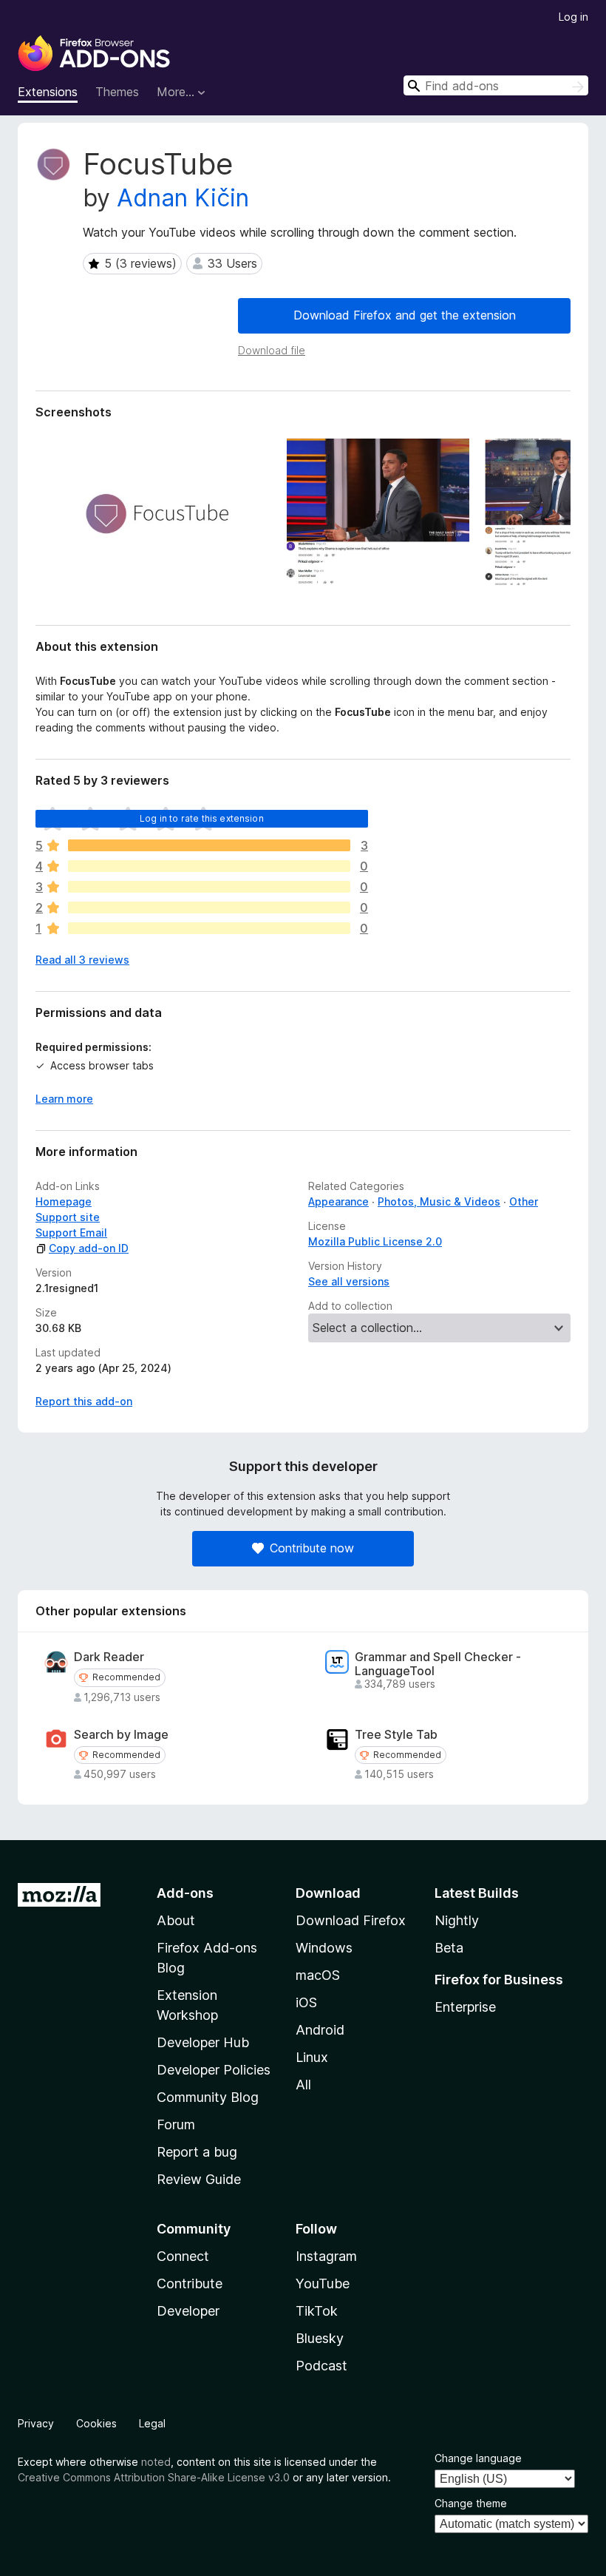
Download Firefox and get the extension (405, 315)
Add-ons (185, 1893)
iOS (306, 2002)
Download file (272, 350)
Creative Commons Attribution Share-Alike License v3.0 (154, 2477)
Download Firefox (351, 1920)
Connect (183, 2256)
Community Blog (208, 2097)
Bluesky (320, 2338)
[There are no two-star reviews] (209, 907)
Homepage (64, 1201)
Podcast (321, 2366)
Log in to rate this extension (202, 818)
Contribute (190, 2283)
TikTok (317, 2311)
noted (156, 2462)
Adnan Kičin (183, 198)
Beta (449, 1948)
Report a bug (197, 2152)
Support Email (71, 1233)
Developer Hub (203, 2042)
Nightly (457, 1920)
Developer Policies (214, 2070)
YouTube (323, 2283)
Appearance (338, 1201)
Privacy (36, 2423)
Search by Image (121, 1735)
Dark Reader (109, 1657)
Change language (478, 2458)
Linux (312, 2057)
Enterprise (465, 2007)
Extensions (48, 92)
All (303, 2085)
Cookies (96, 2423)
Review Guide (199, 2179)
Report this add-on (84, 1401)
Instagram (326, 2256)
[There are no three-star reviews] (209, 887)
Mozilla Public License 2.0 (375, 1241)
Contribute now (312, 1548)
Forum (176, 2124)
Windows (324, 1948)
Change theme (471, 2503)
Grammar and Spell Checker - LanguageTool (438, 1664)
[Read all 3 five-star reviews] (209, 845)
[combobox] (496, 85)
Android (320, 2030)
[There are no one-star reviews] (209, 928)
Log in (573, 17)
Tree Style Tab (396, 1735)
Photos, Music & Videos (439, 1201)
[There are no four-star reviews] (209, 866)
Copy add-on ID (89, 1248)
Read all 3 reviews (82, 960)
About (176, 1920)
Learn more (64, 1099)
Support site (68, 1217)
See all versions (349, 1281)
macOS (318, 1975)
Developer (188, 2311)
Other (524, 1201)
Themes (117, 92)
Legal (152, 2423)
